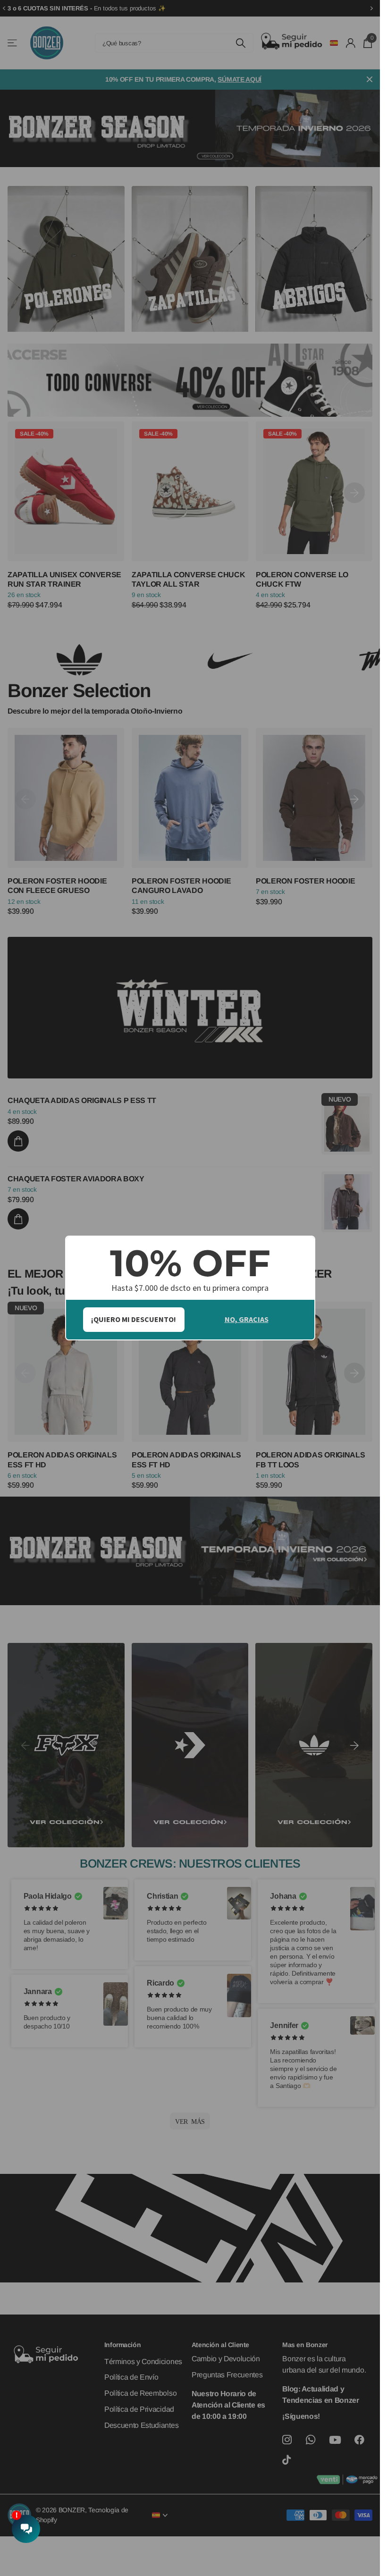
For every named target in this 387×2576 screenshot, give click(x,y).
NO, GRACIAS (247, 1319)
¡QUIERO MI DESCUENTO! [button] (134, 1319)
